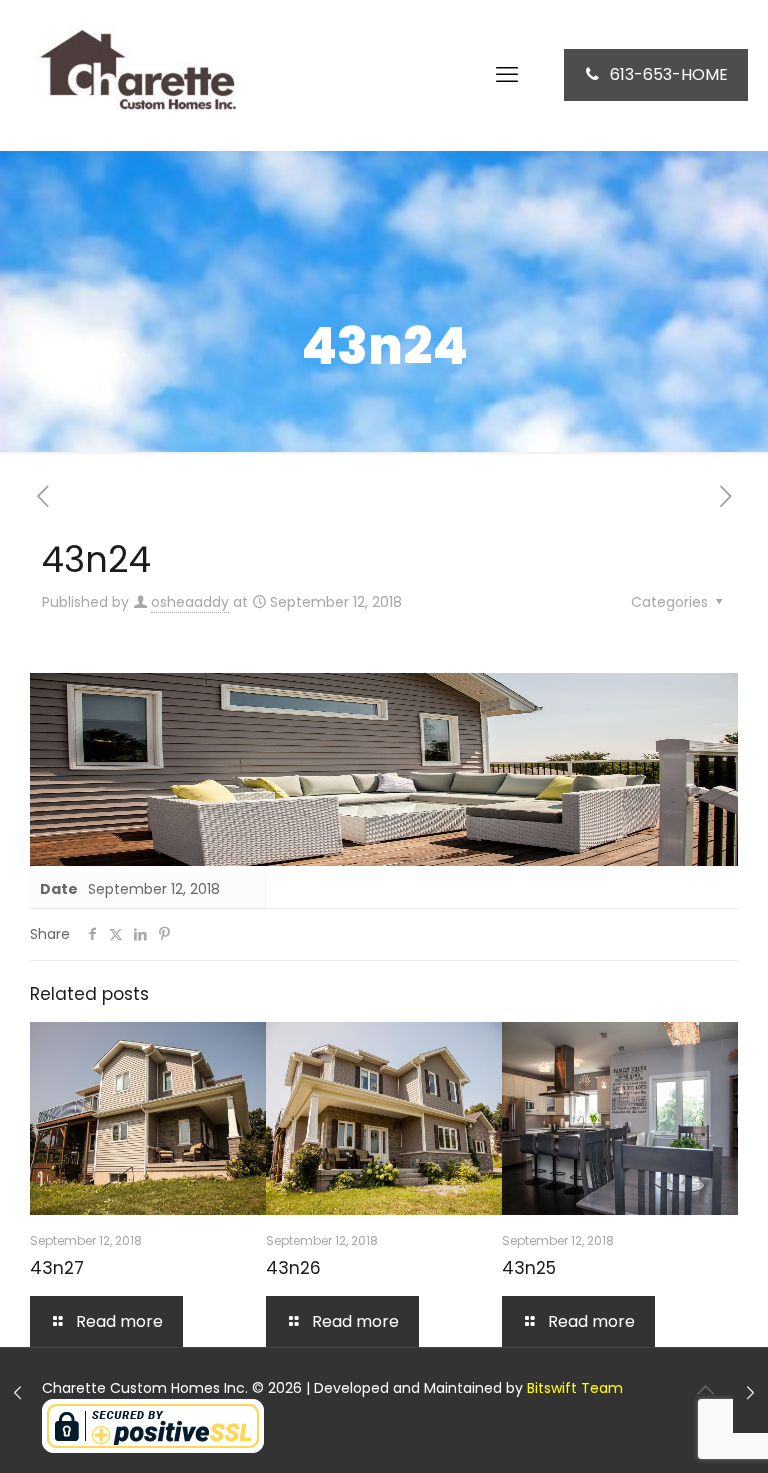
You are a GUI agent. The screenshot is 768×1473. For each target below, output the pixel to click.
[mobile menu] (507, 75)
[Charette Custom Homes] (135, 75)
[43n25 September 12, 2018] (750, 1393)
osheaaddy (190, 602)
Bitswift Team (575, 1388)
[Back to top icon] (705, 1390)
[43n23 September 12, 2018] (17, 1393)
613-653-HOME (669, 74)
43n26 (293, 1268)
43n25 (529, 1268)
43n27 (57, 1268)
